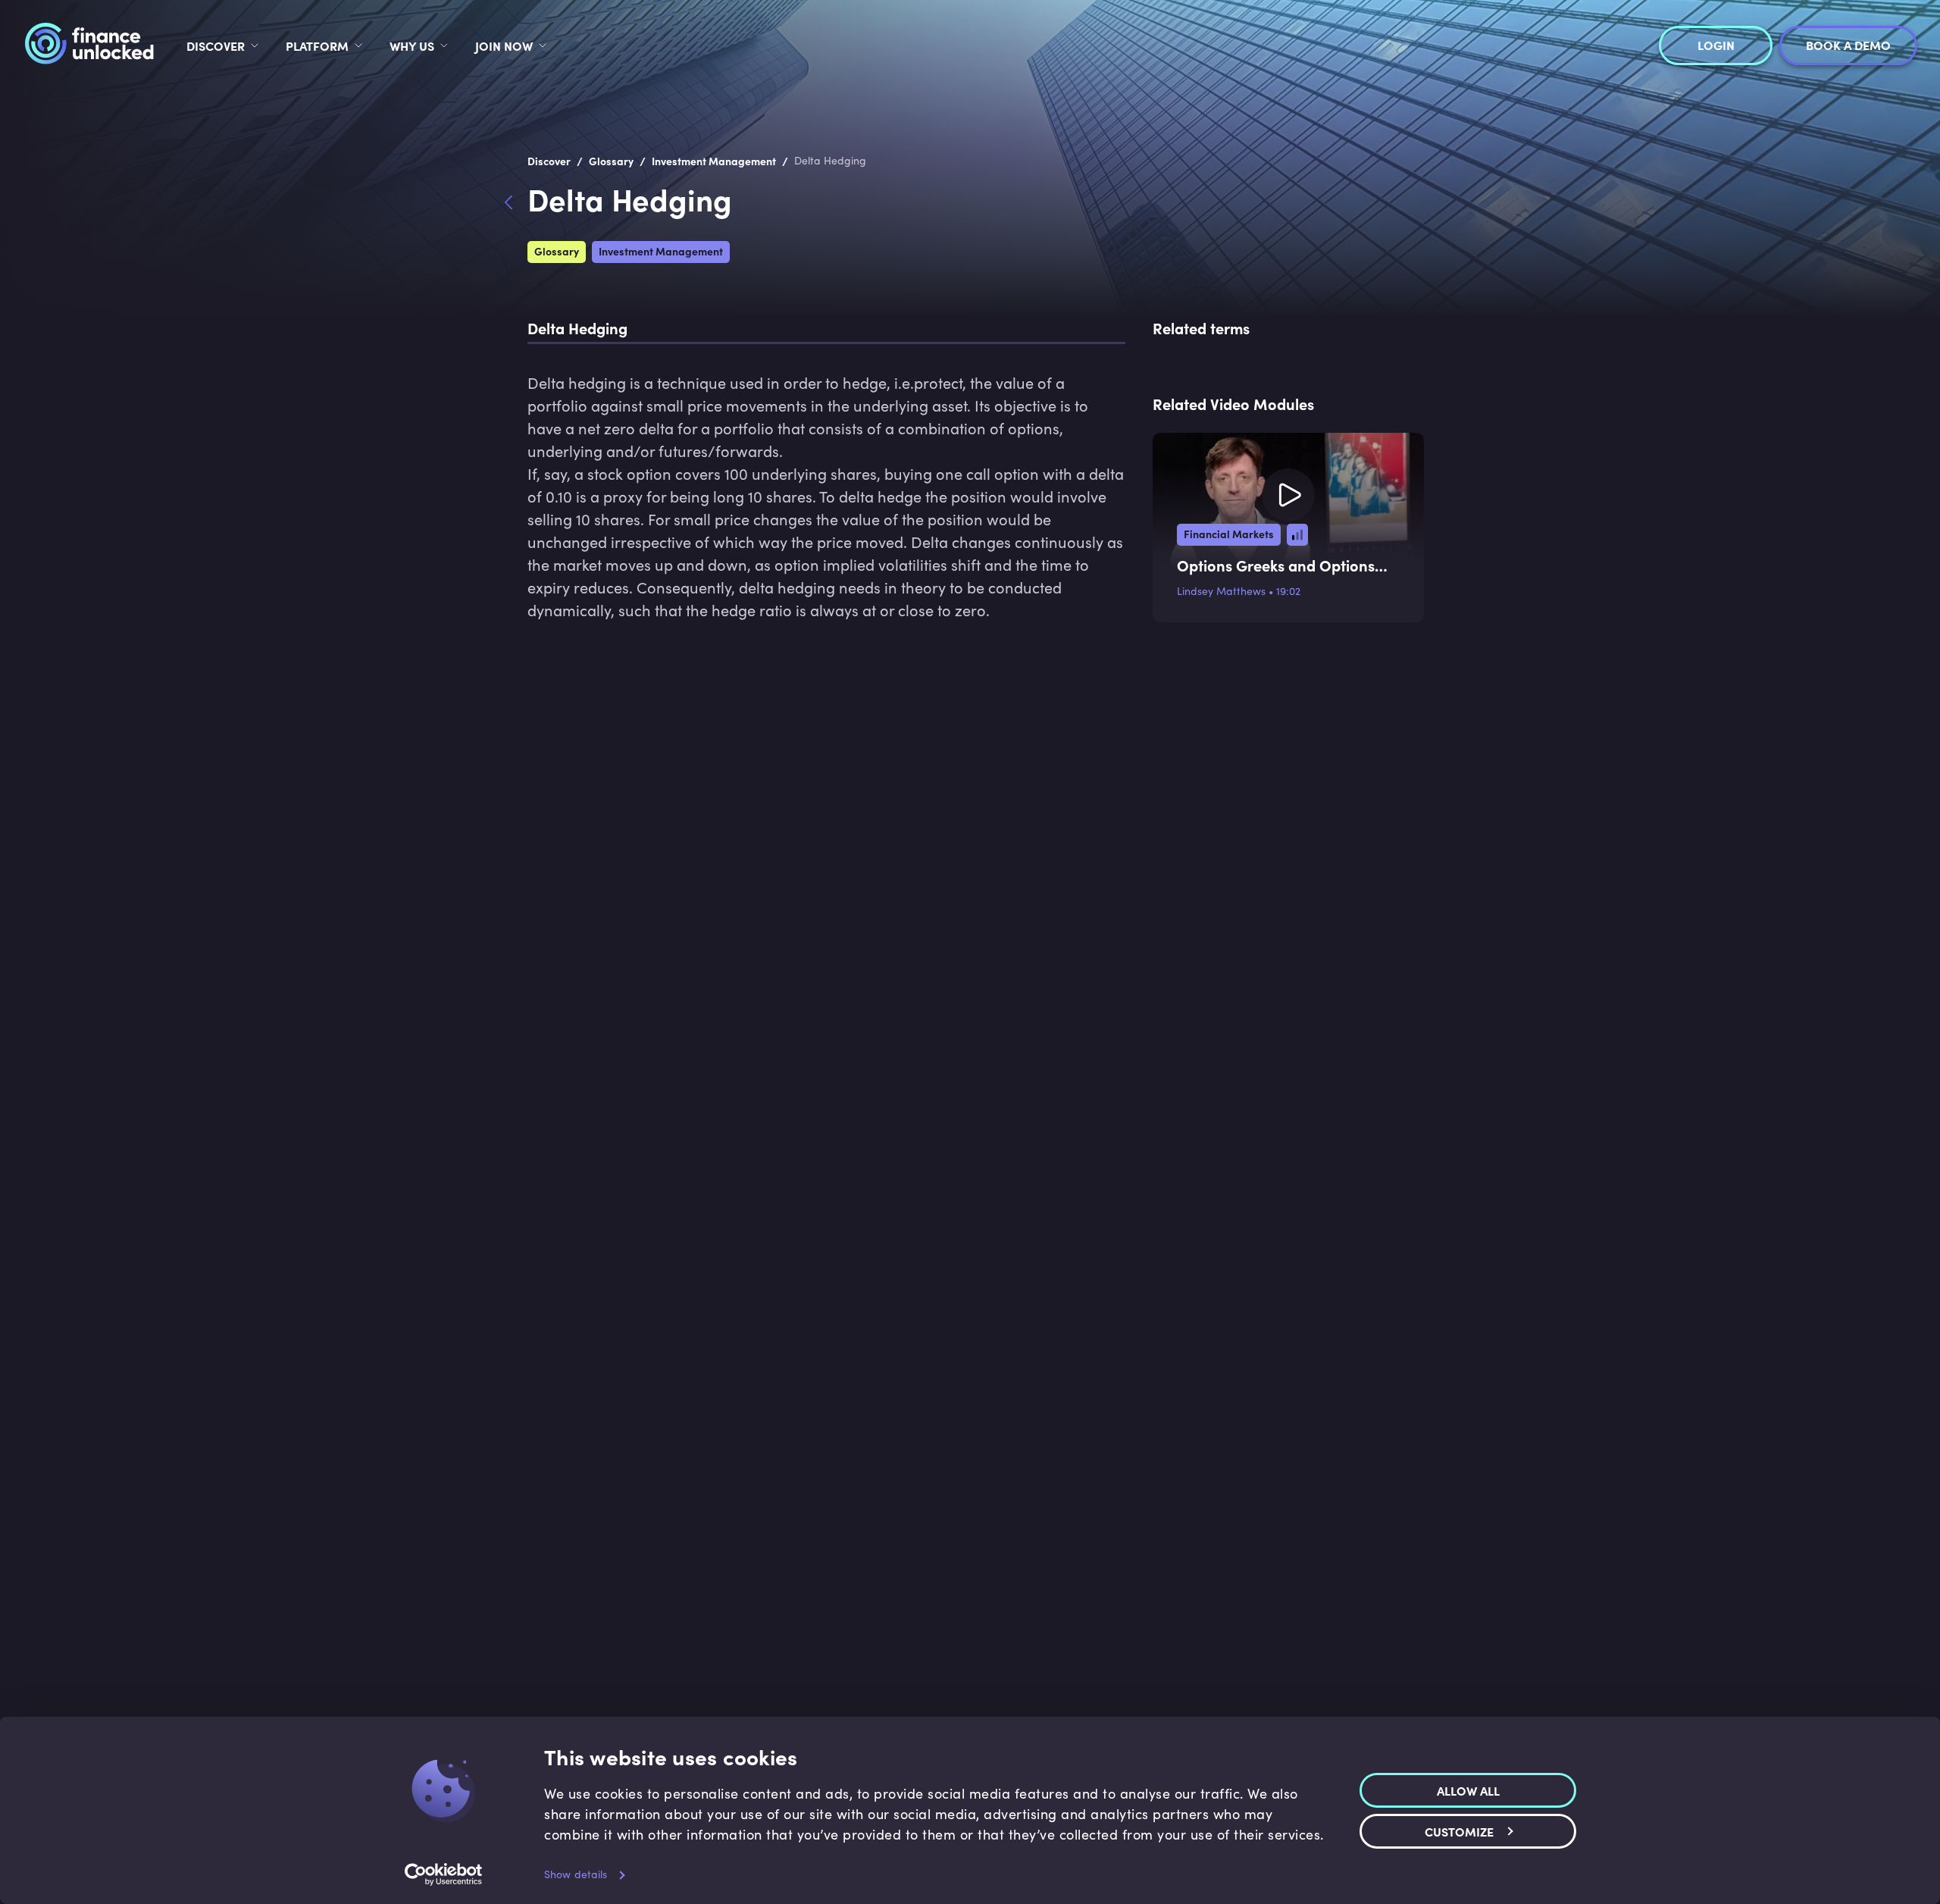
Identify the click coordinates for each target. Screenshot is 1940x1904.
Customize (1459, 1830)
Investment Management (661, 251)
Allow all (1468, 1790)
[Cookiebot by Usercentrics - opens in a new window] (444, 1874)
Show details (576, 1874)
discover (216, 45)
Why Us (412, 45)
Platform (317, 45)
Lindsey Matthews (1221, 591)
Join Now (504, 45)
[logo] (89, 45)
